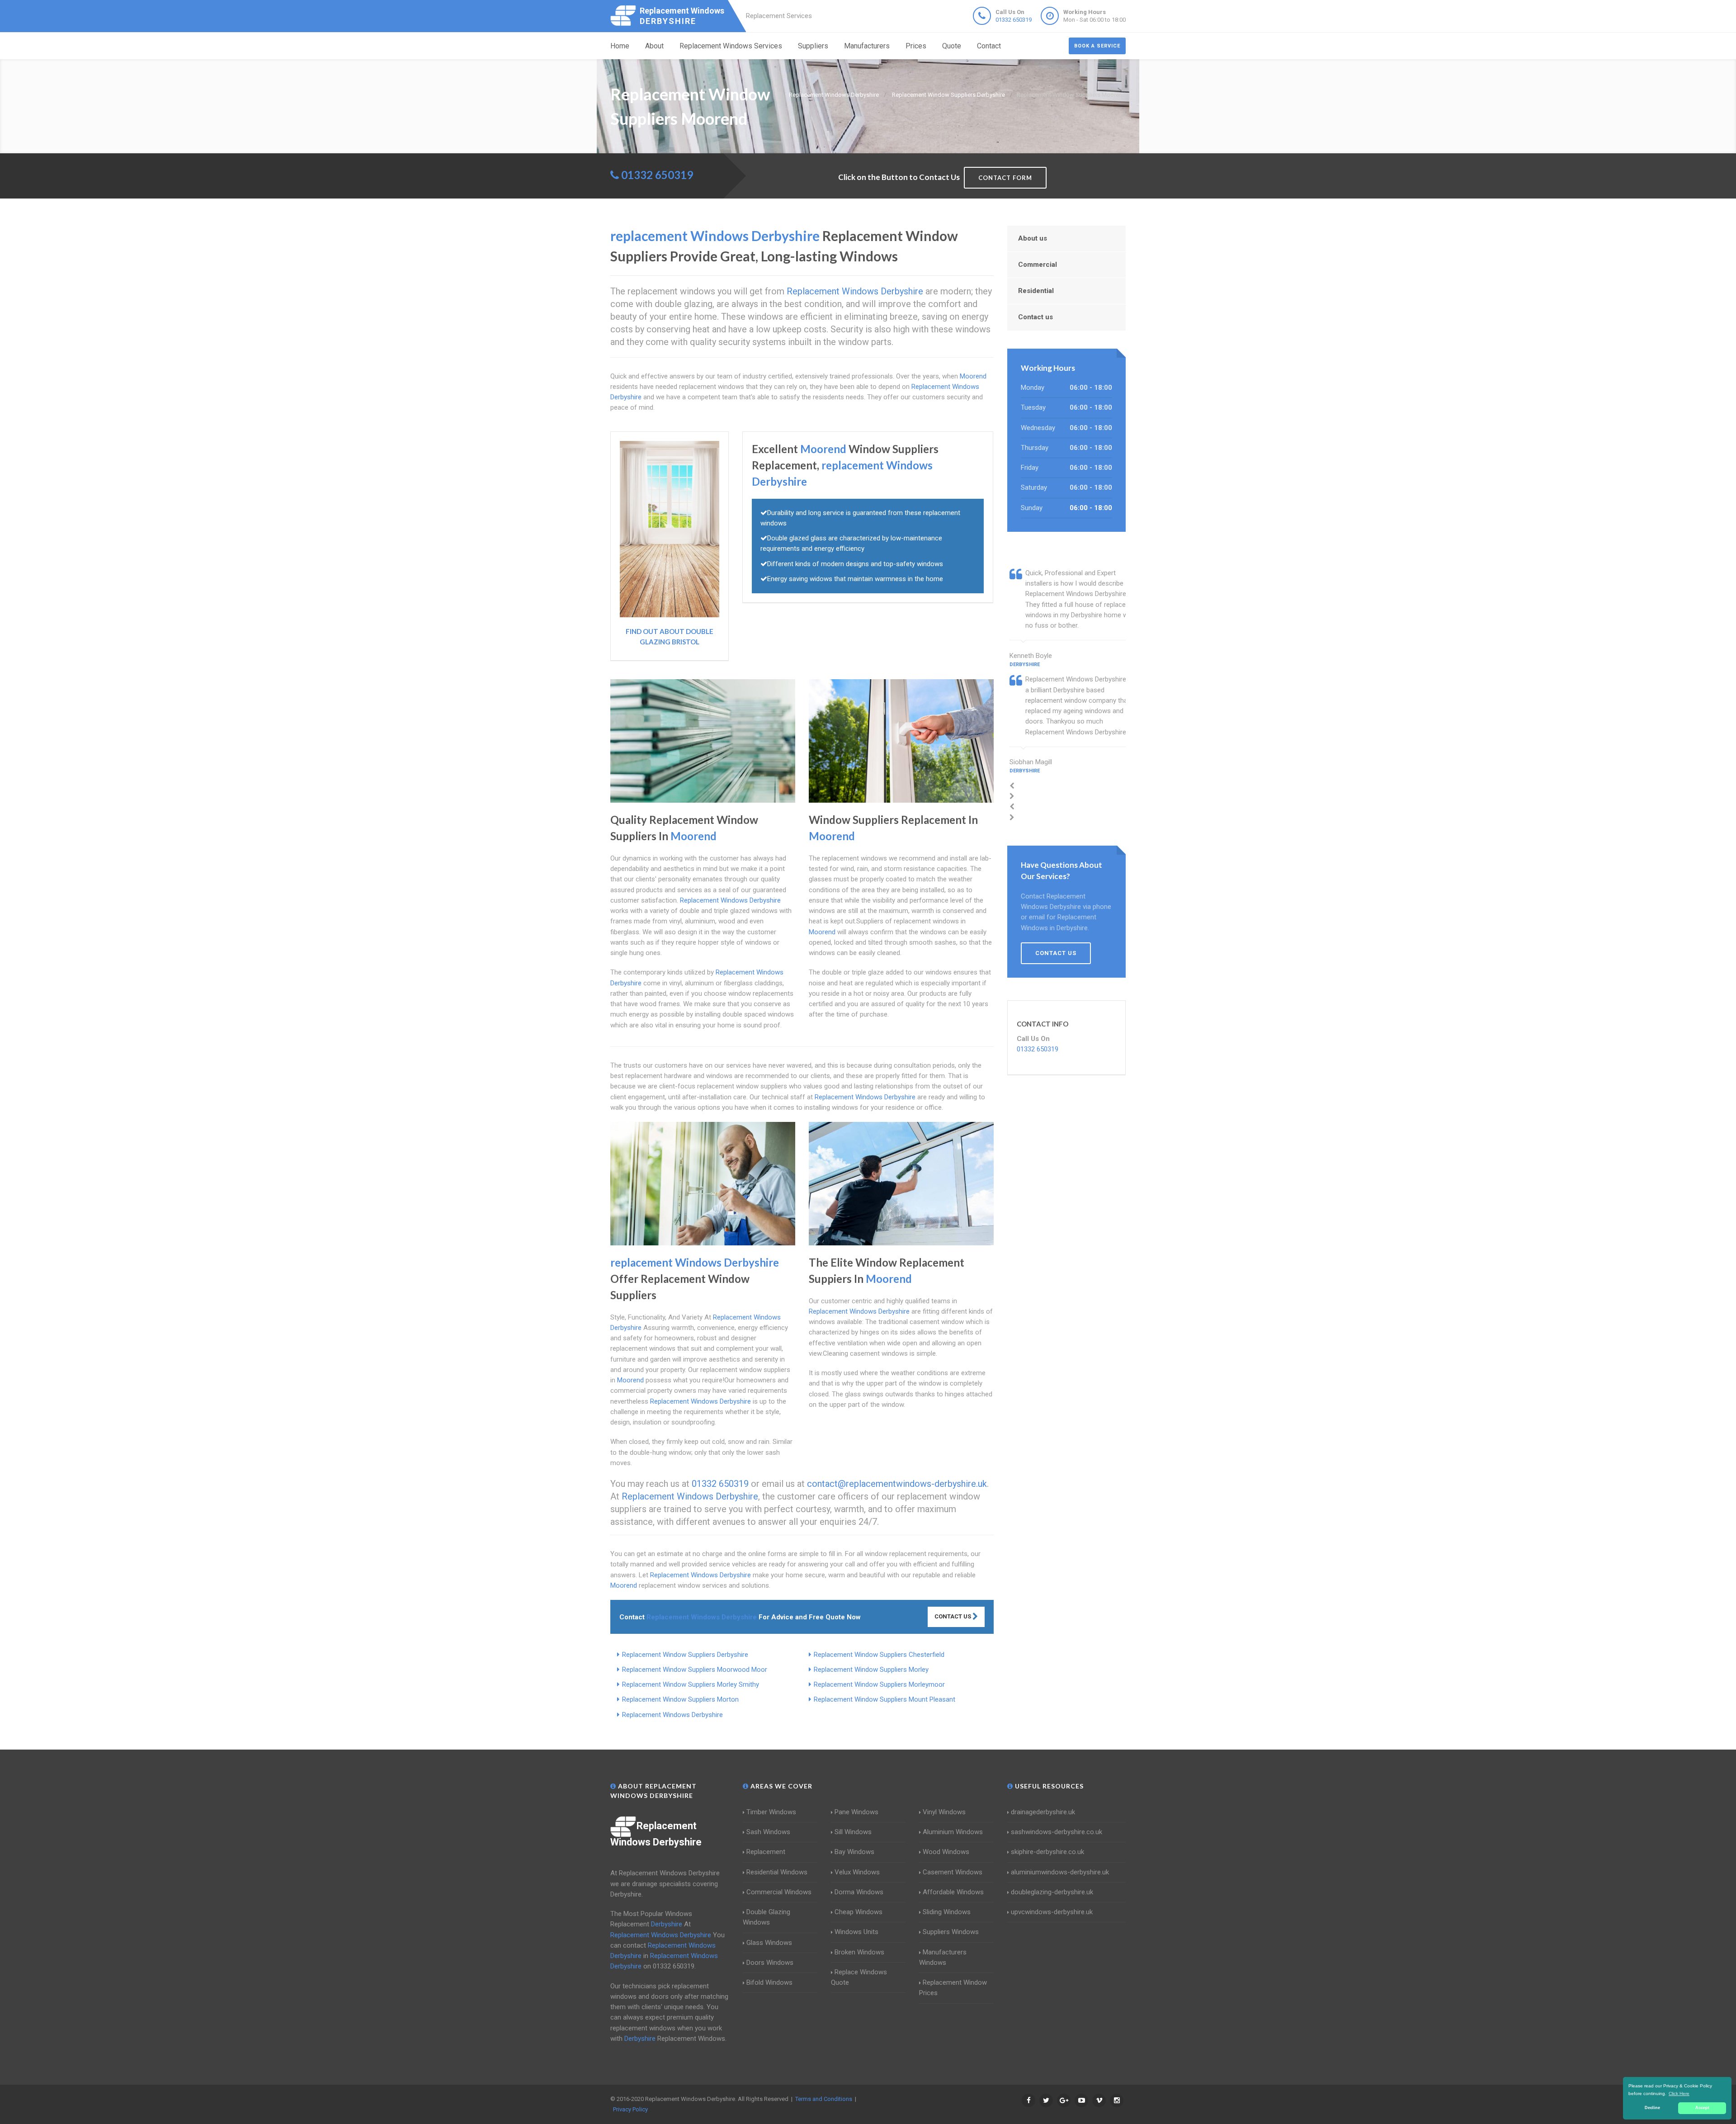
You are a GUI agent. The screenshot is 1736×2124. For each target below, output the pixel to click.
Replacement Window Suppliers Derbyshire (685, 1655)
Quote (952, 46)
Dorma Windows (859, 1892)
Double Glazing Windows (767, 1917)
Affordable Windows (953, 1892)
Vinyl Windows (944, 1812)
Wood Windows (946, 1852)
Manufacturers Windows (943, 1957)
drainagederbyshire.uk (1043, 1812)
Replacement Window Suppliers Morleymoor (879, 1684)
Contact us (1035, 317)
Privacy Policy (630, 2109)
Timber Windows (771, 1812)
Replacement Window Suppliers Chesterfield (879, 1655)
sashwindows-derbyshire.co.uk (1057, 1832)
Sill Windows (853, 1832)
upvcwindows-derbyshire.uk (1052, 1912)
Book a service (1097, 46)
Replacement (766, 1852)
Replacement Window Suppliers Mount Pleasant (885, 1699)
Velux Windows (857, 1872)
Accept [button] (1702, 2108)
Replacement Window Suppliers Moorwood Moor (695, 1670)
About (654, 46)
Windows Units (856, 1932)
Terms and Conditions (824, 2099)
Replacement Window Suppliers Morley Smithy (691, 1684)
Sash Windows (768, 1832)
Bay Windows (854, 1852)
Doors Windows (770, 1963)
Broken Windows (859, 1952)
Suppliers (813, 46)
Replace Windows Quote (859, 1977)
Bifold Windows (769, 1982)
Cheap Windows (859, 1912)
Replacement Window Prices (953, 1988)
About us (1033, 238)
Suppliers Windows (951, 1932)
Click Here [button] (1679, 2093)
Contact (989, 46)
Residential (1036, 291)
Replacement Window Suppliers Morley (871, 1670)
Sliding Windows (947, 1912)
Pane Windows (856, 1812)
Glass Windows (769, 1943)
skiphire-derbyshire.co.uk (1047, 1852)
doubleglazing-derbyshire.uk (1052, 1892)
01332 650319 (1014, 20)
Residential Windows (777, 1872)
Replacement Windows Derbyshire (672, 1715)
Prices (916, 46)
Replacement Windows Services (731, 46)
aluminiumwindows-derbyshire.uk (1060, 1872)
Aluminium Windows (953, 1832)
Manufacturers (867, 46)
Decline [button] (1652, 2108)
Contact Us (953, 1616)
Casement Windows (953, 1872)
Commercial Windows (779, 1892)
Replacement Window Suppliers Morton (680, 1699)
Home (620, 46)
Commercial (1038, 265)
